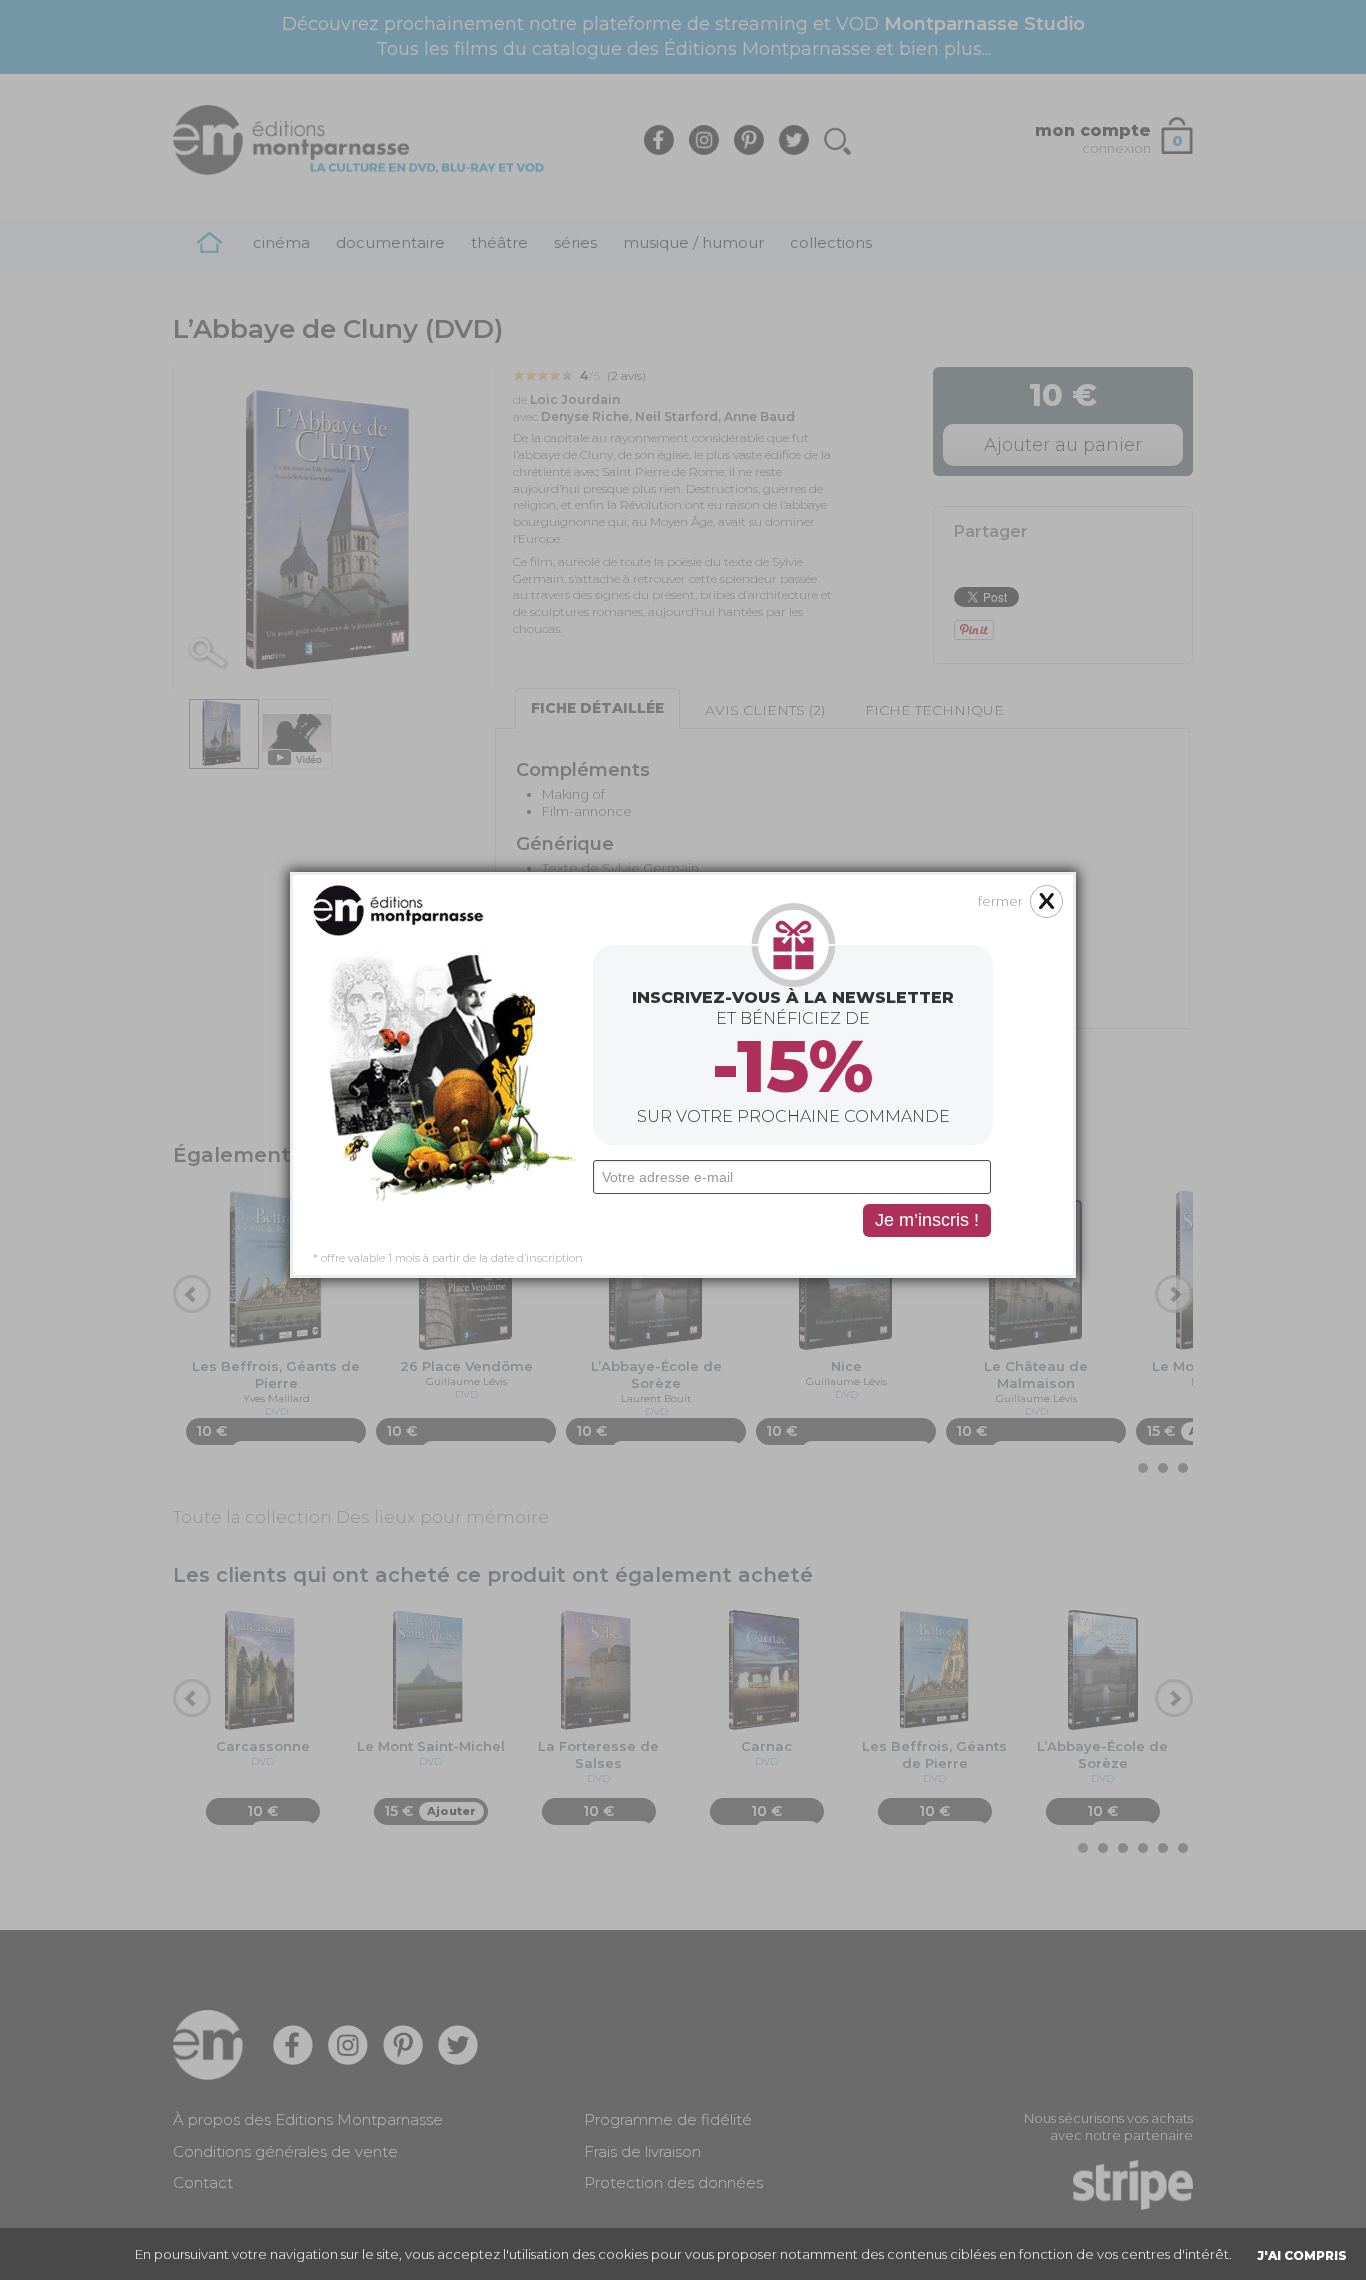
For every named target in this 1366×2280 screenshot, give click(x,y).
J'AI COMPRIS (1302, 2255)
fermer (1000, 901)
